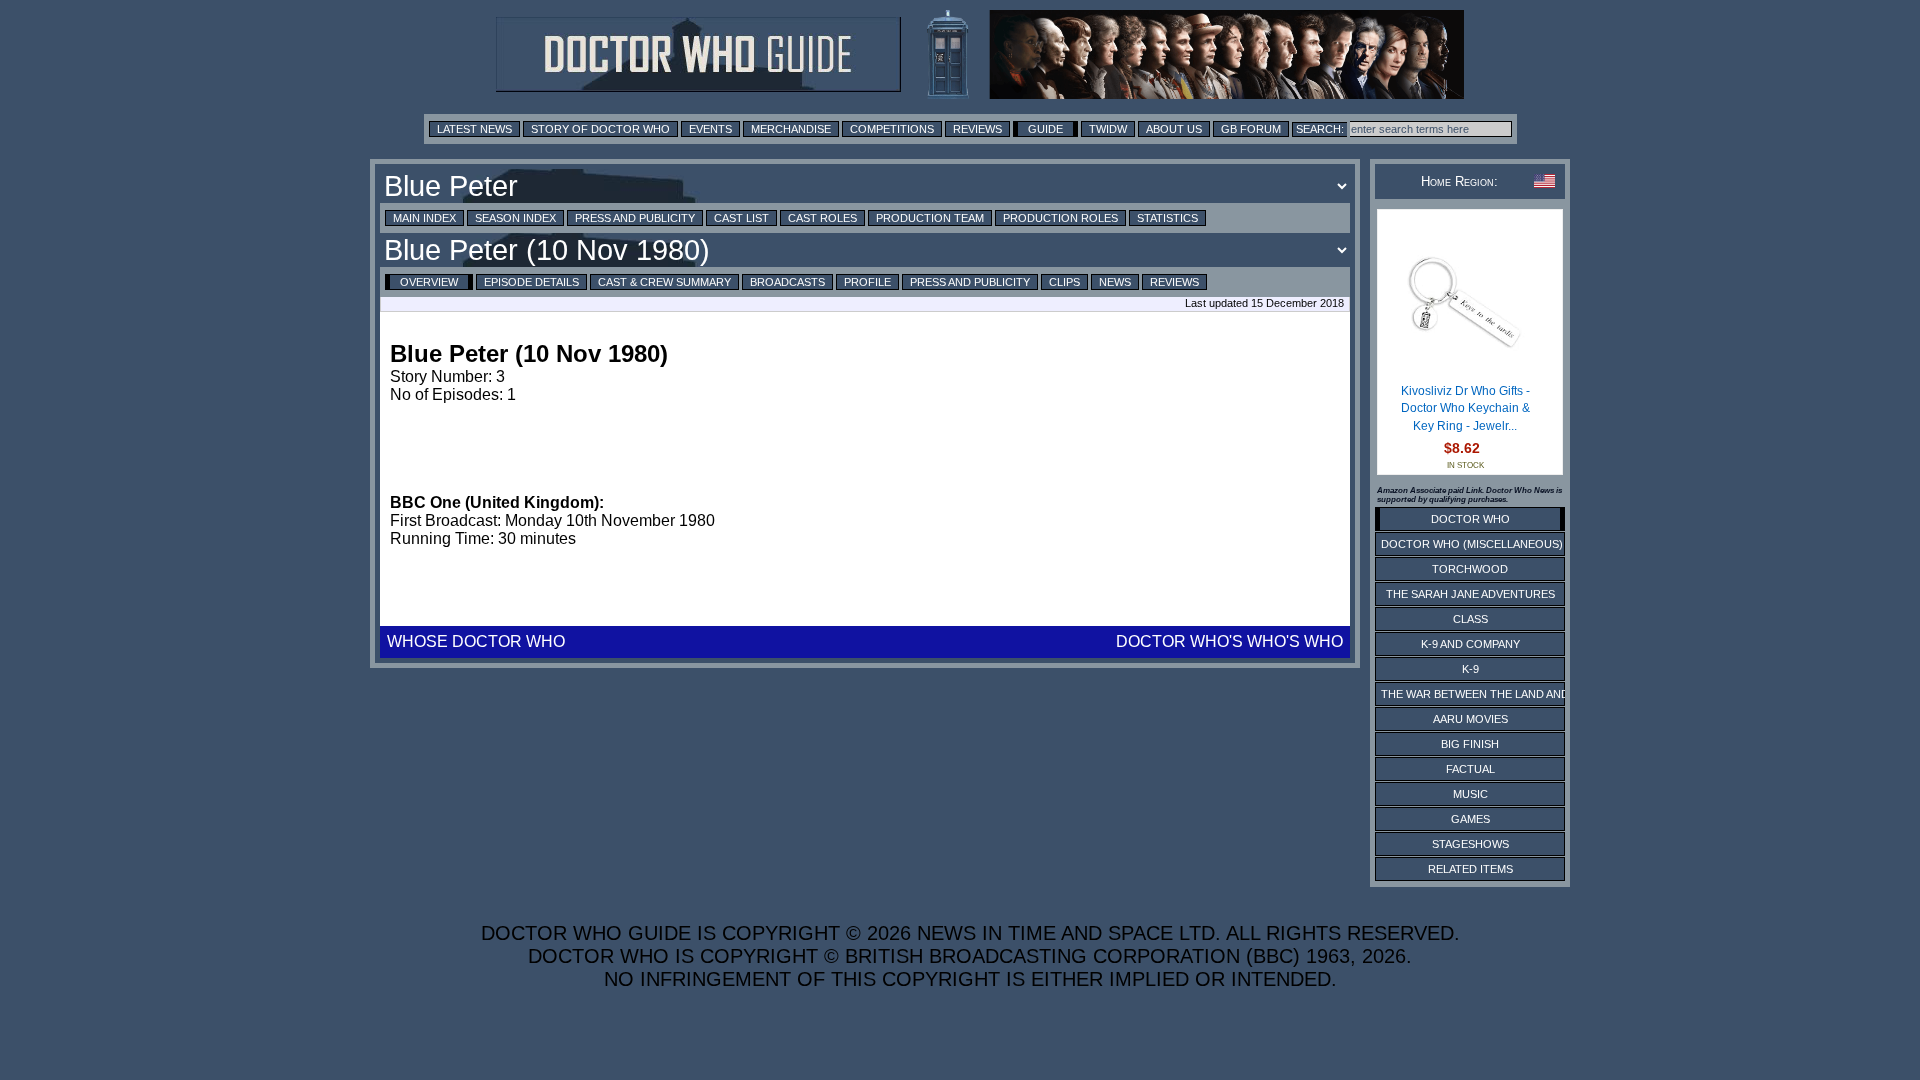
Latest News (474, 129)
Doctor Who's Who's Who (1229, 641)
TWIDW (1108, 129)
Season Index (515, 218)
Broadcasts (787, 282)
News (1115, 282)
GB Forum (1251, 129)
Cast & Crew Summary (664, 282)
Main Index (424, 218)
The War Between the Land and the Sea (1499, 694)
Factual (1470, 769)
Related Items (1470, 869)
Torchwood (1470, 569)
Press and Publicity (635, 218)
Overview (429, 282)
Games (1470, 819)
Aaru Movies (1470, 719)
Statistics (1167, 218)
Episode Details (531, 282)
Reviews (977, 129)
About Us (1174, 129)
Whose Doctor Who (476, 641)
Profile (867, 282)
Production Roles (1060, 218)
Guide (1045, 129)
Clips (1064, 282)
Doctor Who (1470, 519)
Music (1470, 794)
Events (710, 129)
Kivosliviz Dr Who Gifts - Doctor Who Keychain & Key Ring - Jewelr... (1465, 408)
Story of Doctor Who (600, 129)
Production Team (930, 218)
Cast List (741, 218)
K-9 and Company (1470, 644)
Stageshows (1470, 844)
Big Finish (1470, 744)
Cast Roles (822, 218)
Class (1470, 619)
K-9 (1470, 669)
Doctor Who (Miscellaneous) (1472, 544)
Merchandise (791, 129)
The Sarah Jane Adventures (1470, 594)
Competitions (892, 129)
